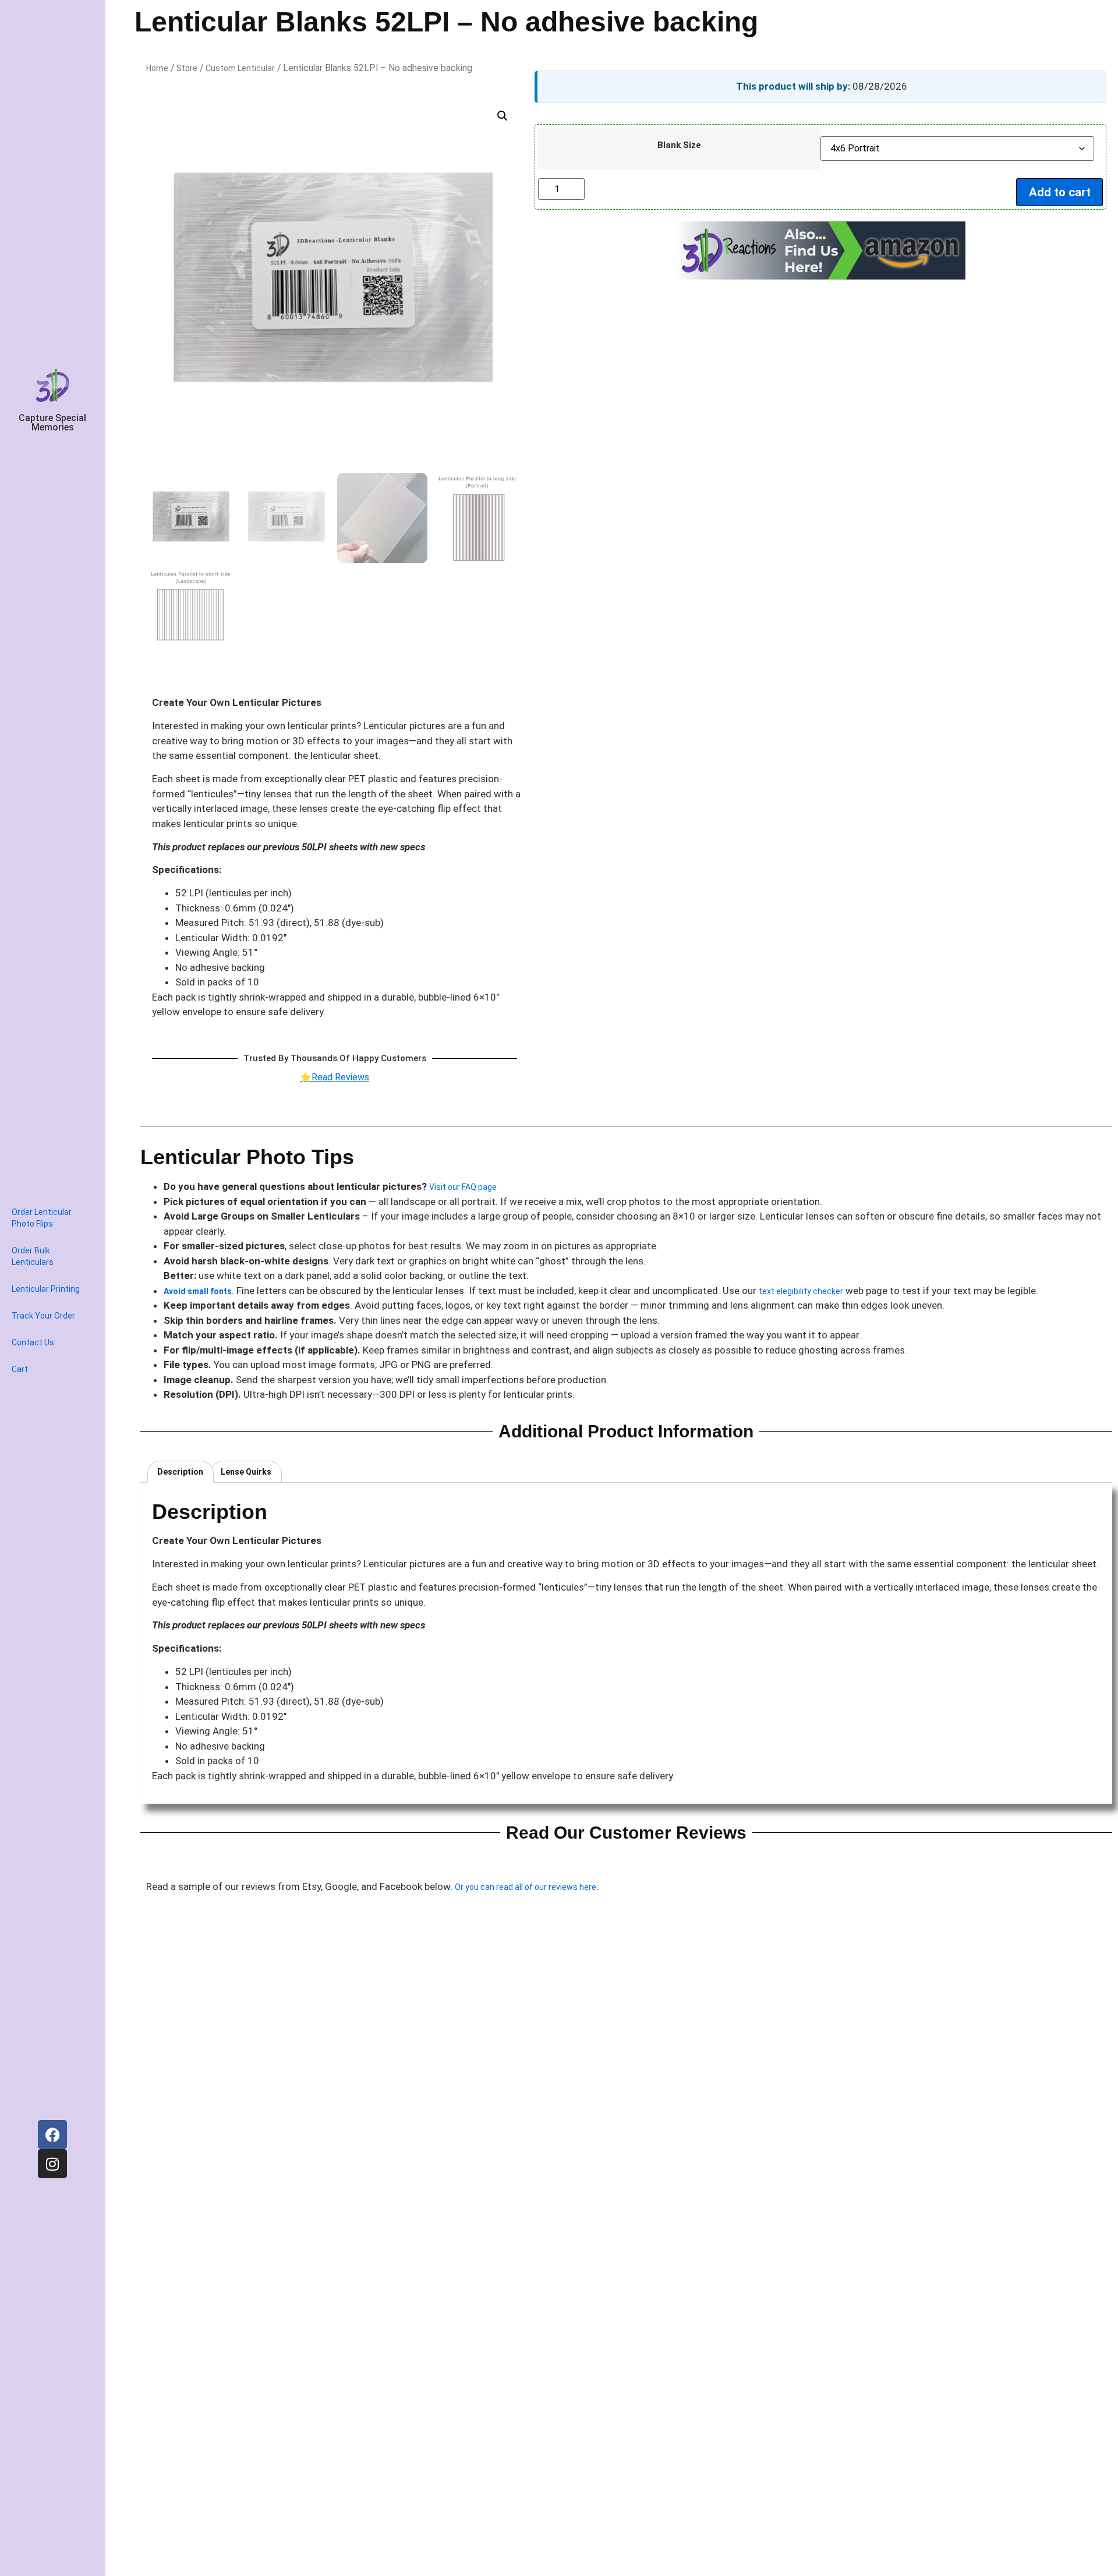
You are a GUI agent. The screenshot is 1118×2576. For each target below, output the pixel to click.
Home (157, 68)
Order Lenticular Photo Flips (42, 1218)
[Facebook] (52, 2135)
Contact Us (33, 1342)
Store (187, 68)
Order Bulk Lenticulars (33, 1256)
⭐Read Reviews (335, 1077)
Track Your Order (43, 1316)
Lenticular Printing (46, 1289)
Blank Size (679, 145)
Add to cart (1060, 192)
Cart (20, 1369)
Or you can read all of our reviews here (526, 1887)
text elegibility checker (801, 1291)
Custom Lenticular (240, 68)
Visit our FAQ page (464, 1187)
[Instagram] (52, 2164)
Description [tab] (180, 1472)
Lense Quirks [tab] (246, 1472)
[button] (503, 116)
